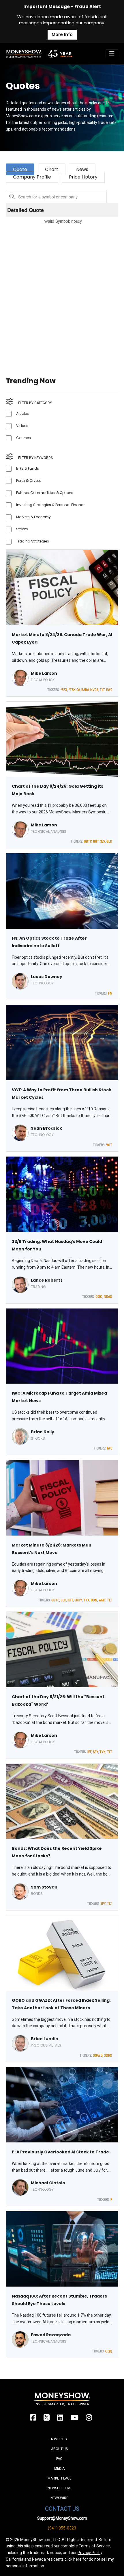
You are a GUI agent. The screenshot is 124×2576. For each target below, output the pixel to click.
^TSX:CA (74, 690)
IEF (89, 1752)
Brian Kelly (43, 1432)
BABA (85, 690)
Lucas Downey (47, 977)
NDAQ (108, 1297)
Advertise (60, 2439)
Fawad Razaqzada (51, 2335)
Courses (24, 438)
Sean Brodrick (46, 1128)
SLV (103, 841)
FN (110, 993)
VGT (109, 1145)
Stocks (22, 529)
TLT (102, 690)
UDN (94, 1600)
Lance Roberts (47, 1280)
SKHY (78, 1600)
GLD (109, 841)
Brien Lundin (45, 2039)
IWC (110, 1448)
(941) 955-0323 (62, 2528)
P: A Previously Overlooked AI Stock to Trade (60, 2152)
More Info (62, 35)
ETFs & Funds (28, 468)
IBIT (96, 841)
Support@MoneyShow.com (62, 2518)
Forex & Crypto (29, 481)
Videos (22, 426)
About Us (59, 2449)
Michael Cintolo (48, 2183)
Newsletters (59, 2488)
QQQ (99, 1297)
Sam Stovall (44, 1887)
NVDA (94, 690)
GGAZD (98, 2055)
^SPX (64, 690)
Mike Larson (44, 673)
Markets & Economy (33, 517)
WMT (102, 1600)
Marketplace (60, 2478)
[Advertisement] (62, 293)
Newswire (59, 2498)
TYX (86, 1600)
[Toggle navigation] (112, 54)
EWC (109, 690)
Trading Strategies (33, 541)
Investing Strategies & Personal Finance (51, 505)
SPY (95, 1752)
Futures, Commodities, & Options (45, 493)
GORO (108, 2055)
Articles (22, 413)
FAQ (59, 2459)
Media (59, 2469)
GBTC (88, 841)
